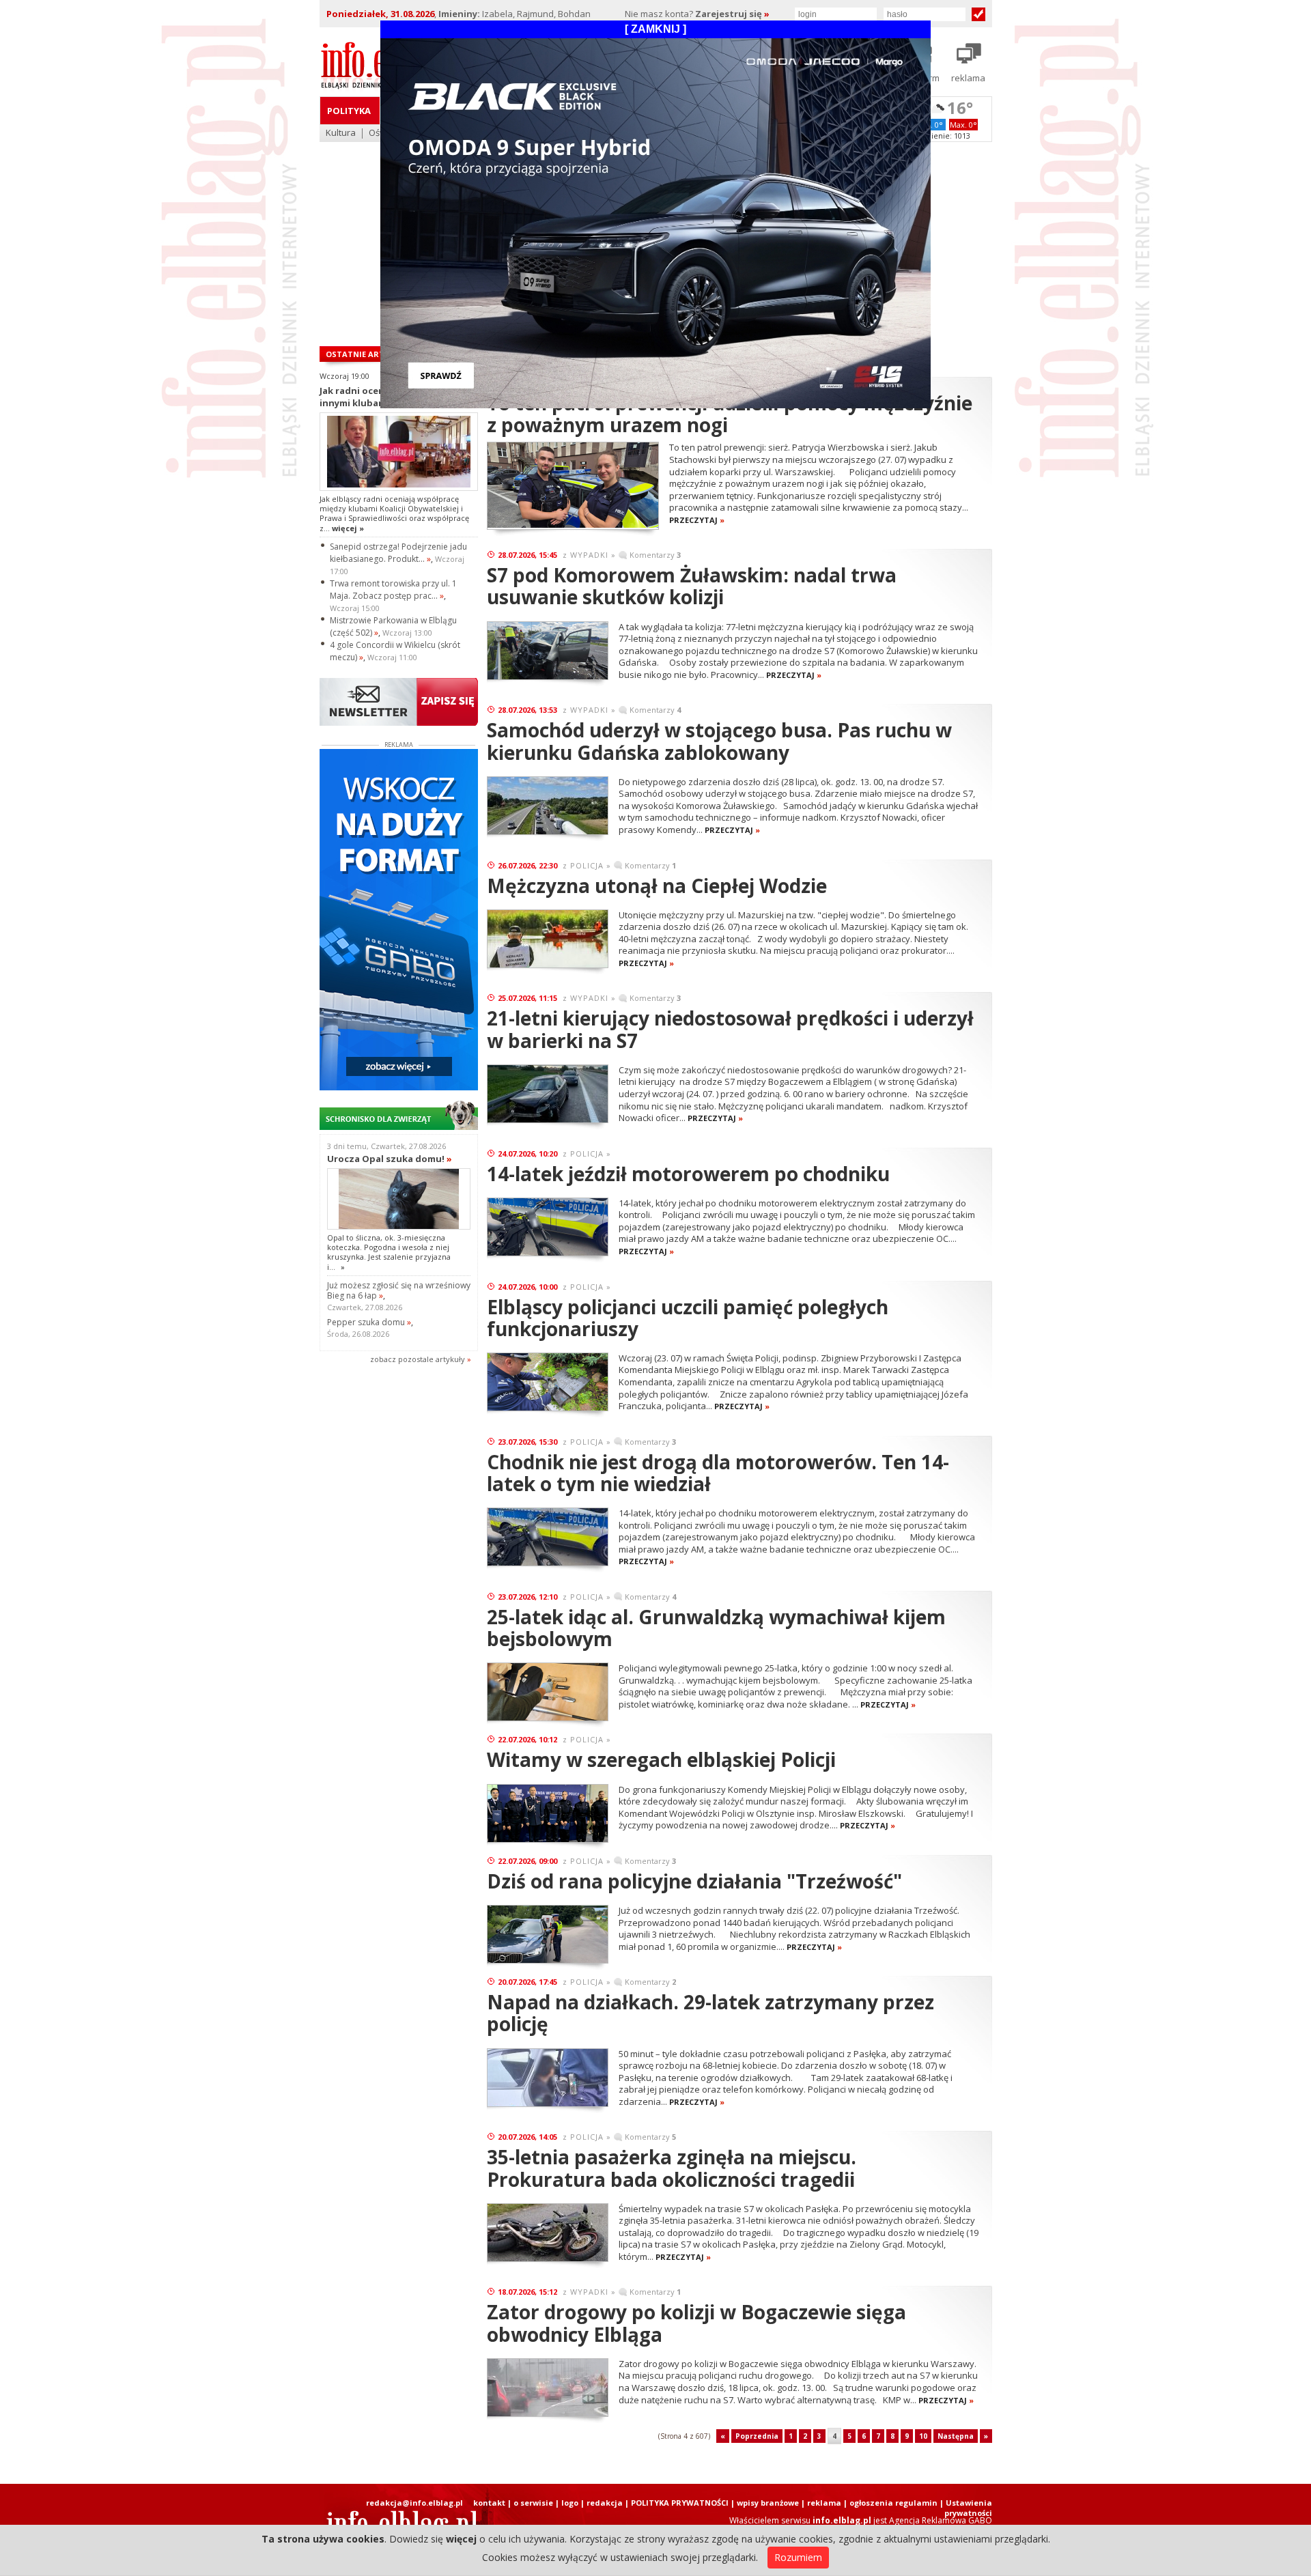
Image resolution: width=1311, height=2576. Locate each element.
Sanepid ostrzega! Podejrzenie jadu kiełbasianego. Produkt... (398, 553)
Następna (956, 2436)
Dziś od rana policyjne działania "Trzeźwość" (694, 1881)
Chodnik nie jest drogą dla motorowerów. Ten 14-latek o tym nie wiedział (718, 1473)
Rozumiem (798, 2557)
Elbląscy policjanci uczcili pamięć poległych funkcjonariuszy (688, 1318)
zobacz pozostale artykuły (418, 1359)
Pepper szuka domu (369, 1322)
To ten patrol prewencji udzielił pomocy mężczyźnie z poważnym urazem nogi (730, 414)
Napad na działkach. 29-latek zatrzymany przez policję (710, 2013)
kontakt (489, 2503)
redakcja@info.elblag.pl (414, 2503)
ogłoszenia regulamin (893, 2503)
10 (923, 2436)
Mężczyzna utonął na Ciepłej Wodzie (657, 886)
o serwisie (533, 2503)
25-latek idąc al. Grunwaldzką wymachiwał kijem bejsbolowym (716, 1628)
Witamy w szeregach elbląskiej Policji (661, 1759)
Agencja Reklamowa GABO (941, 2520)
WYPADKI (589, 555)
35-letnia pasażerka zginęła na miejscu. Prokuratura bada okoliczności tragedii (672, 2168)
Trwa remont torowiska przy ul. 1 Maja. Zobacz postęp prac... (393, 590)
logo (570, 2503)
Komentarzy (655, 555)
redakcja (605, 2503)
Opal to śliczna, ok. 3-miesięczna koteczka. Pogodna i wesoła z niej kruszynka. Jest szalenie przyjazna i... (389, 1252)
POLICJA (587, 865)
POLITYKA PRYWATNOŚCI (680, 2503)
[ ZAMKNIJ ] (655, 29)
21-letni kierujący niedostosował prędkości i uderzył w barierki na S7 (730, 1029)
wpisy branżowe (768, 2503)
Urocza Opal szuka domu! (390, 1159)
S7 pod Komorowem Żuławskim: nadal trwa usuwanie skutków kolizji (692, 586)
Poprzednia (757, 2436)
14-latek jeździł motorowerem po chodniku (688, 1174)
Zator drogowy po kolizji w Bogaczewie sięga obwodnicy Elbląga (696, 2323)
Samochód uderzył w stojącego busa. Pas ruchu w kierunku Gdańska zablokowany (719, 741)
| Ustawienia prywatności (966, 2508)
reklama (824, 2503)
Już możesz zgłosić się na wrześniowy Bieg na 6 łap (399, 1290)
